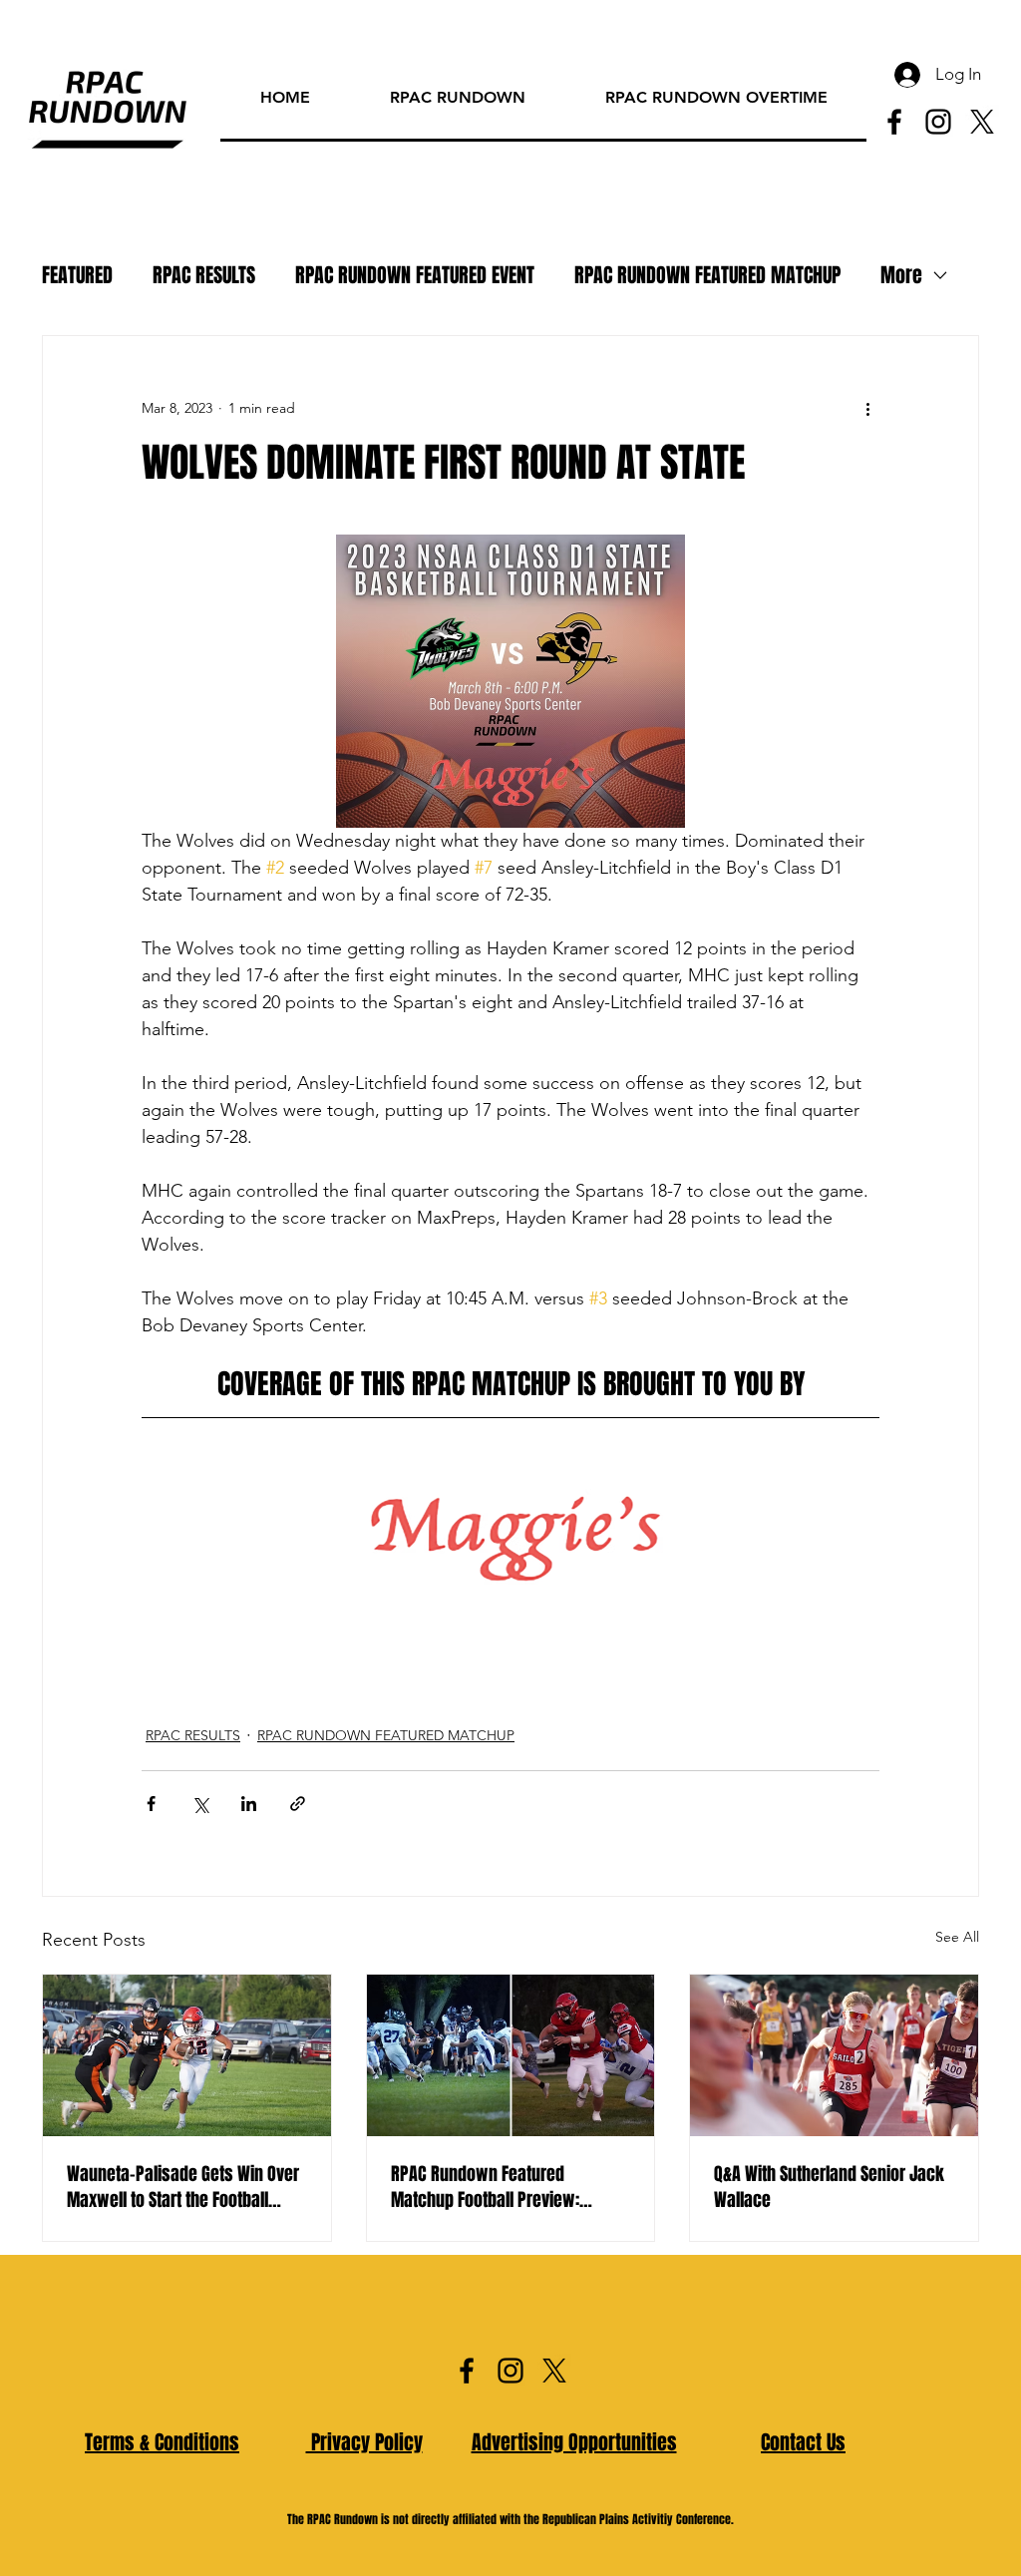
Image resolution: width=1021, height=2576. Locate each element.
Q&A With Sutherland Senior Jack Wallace (829, 2187)
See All (957, 1937)
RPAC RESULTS (204, 276)
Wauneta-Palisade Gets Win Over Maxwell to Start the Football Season (183, 2187)
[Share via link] (298, 1804)
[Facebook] (894, 122)
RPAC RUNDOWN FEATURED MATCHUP (707, 276)
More (901, 276)
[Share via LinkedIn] (249, 1804)
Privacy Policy (364, 2442)
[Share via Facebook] (151, 1804)
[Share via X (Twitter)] (200, 1804)
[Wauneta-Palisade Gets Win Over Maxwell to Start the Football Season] (187, 2055)
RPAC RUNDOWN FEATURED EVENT (415, 276)
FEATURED (77, 276)
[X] (982, 122)
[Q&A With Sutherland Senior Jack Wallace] (834, 2055)
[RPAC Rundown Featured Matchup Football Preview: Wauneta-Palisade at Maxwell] (511, 2055)
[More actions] (867, 408)
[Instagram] (938, 122)
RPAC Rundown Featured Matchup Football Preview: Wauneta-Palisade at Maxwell (497, 2187)
